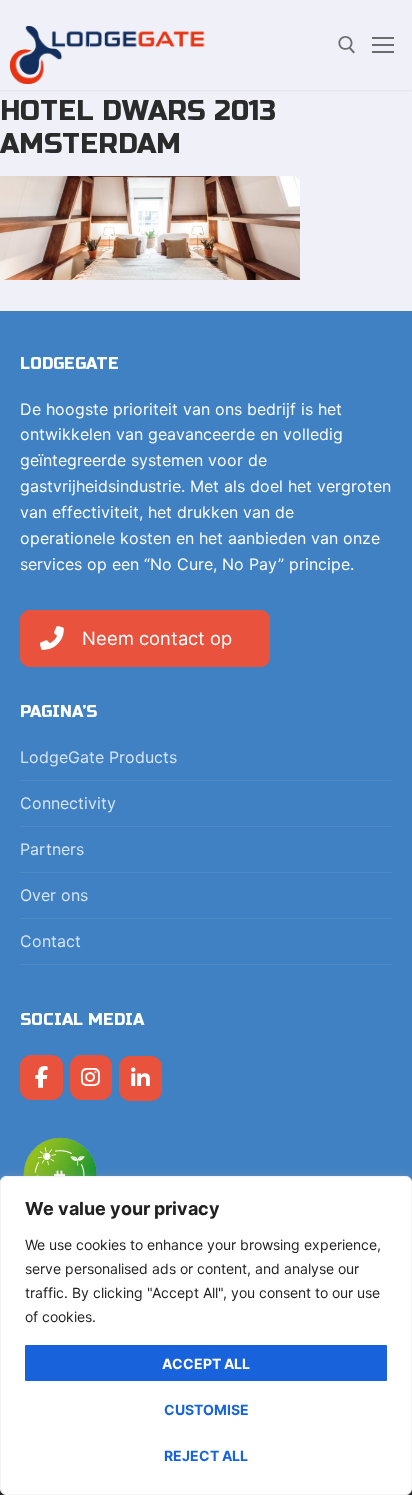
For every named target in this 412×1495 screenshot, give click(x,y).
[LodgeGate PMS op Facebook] (41, 1077)
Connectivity (68, 803)
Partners (52, 849)
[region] (206, 1335)
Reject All (206, 1455)
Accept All (206, 1363)
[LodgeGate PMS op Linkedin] (140, 1078)
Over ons (54, 895)
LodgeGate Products (98, 757)
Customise (206, 1409)
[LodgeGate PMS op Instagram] (91, 1077)
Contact (50, 941)
